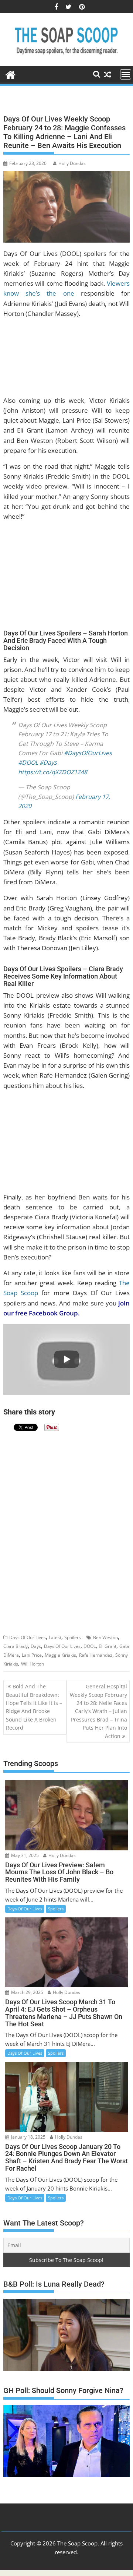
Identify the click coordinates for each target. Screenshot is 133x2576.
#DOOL (28, 762)
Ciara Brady (16, 1646)
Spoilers (73, 1637)
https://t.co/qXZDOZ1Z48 (53, 772)
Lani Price (32, 1655)
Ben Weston (105, 1637)
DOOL (90, 1646)
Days (36, 1646)
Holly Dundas (72, 163)
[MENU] (126, 74)
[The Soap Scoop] (11, 74)
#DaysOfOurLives (88, 753)
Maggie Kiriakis (60, 1655)
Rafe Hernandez (96, 1655)
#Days (48, 762)
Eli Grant (108, 1646)
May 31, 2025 (24, 1855)
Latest (55, 1637)
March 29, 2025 (27, 1992)
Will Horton (33, 1664)
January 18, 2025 (28, 2137)
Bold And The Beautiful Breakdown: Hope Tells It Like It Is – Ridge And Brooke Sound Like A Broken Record (34, 1707)
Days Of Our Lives (28, 1637)
